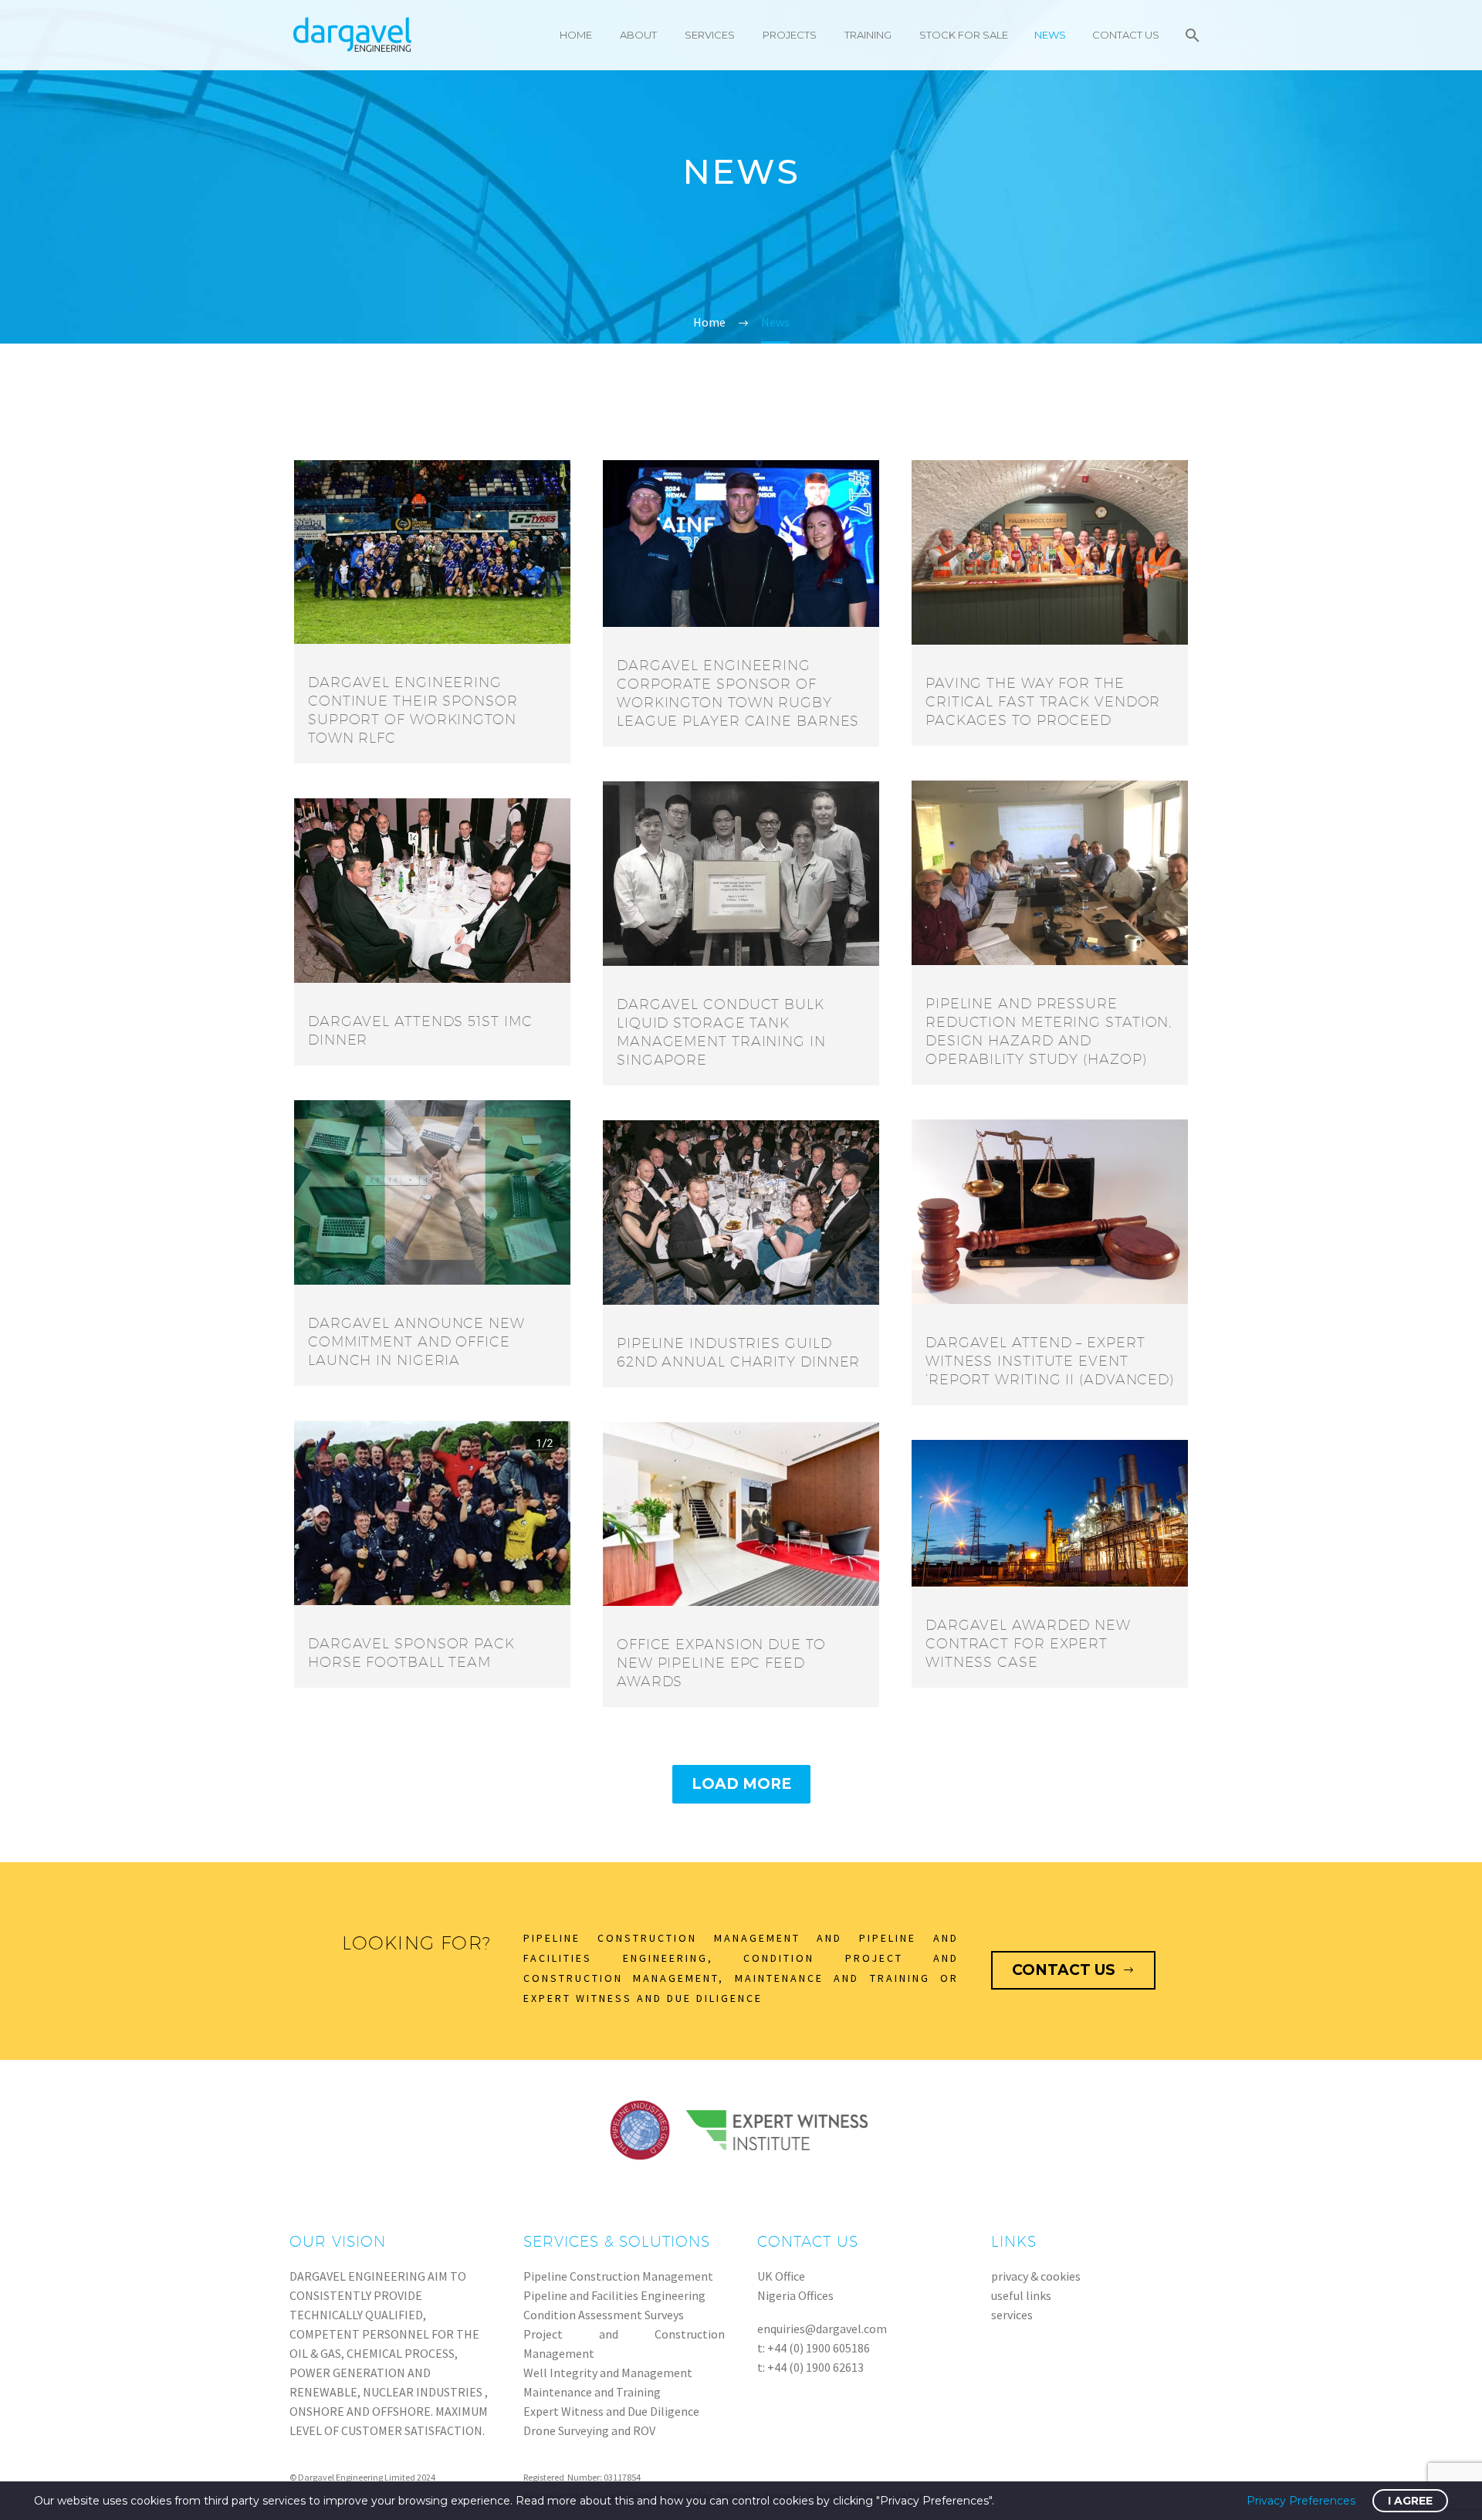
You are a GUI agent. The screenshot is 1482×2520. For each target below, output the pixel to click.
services (1012, 2315)
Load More (741, 1784)
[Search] (1191, 35)
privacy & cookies (1036, 2276)
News (1050, 35)
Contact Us (1126, 35)
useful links (1021, 2295)
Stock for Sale (964, 35)
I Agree (1410, 2501)
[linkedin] (1183, 2478)
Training (868, 35)
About (638, 35)
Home (576, 35)
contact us (1073, 1970)
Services (710, 35)
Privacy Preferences (1301, 2501)
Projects (790, 35)
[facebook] (1147, 2478)
